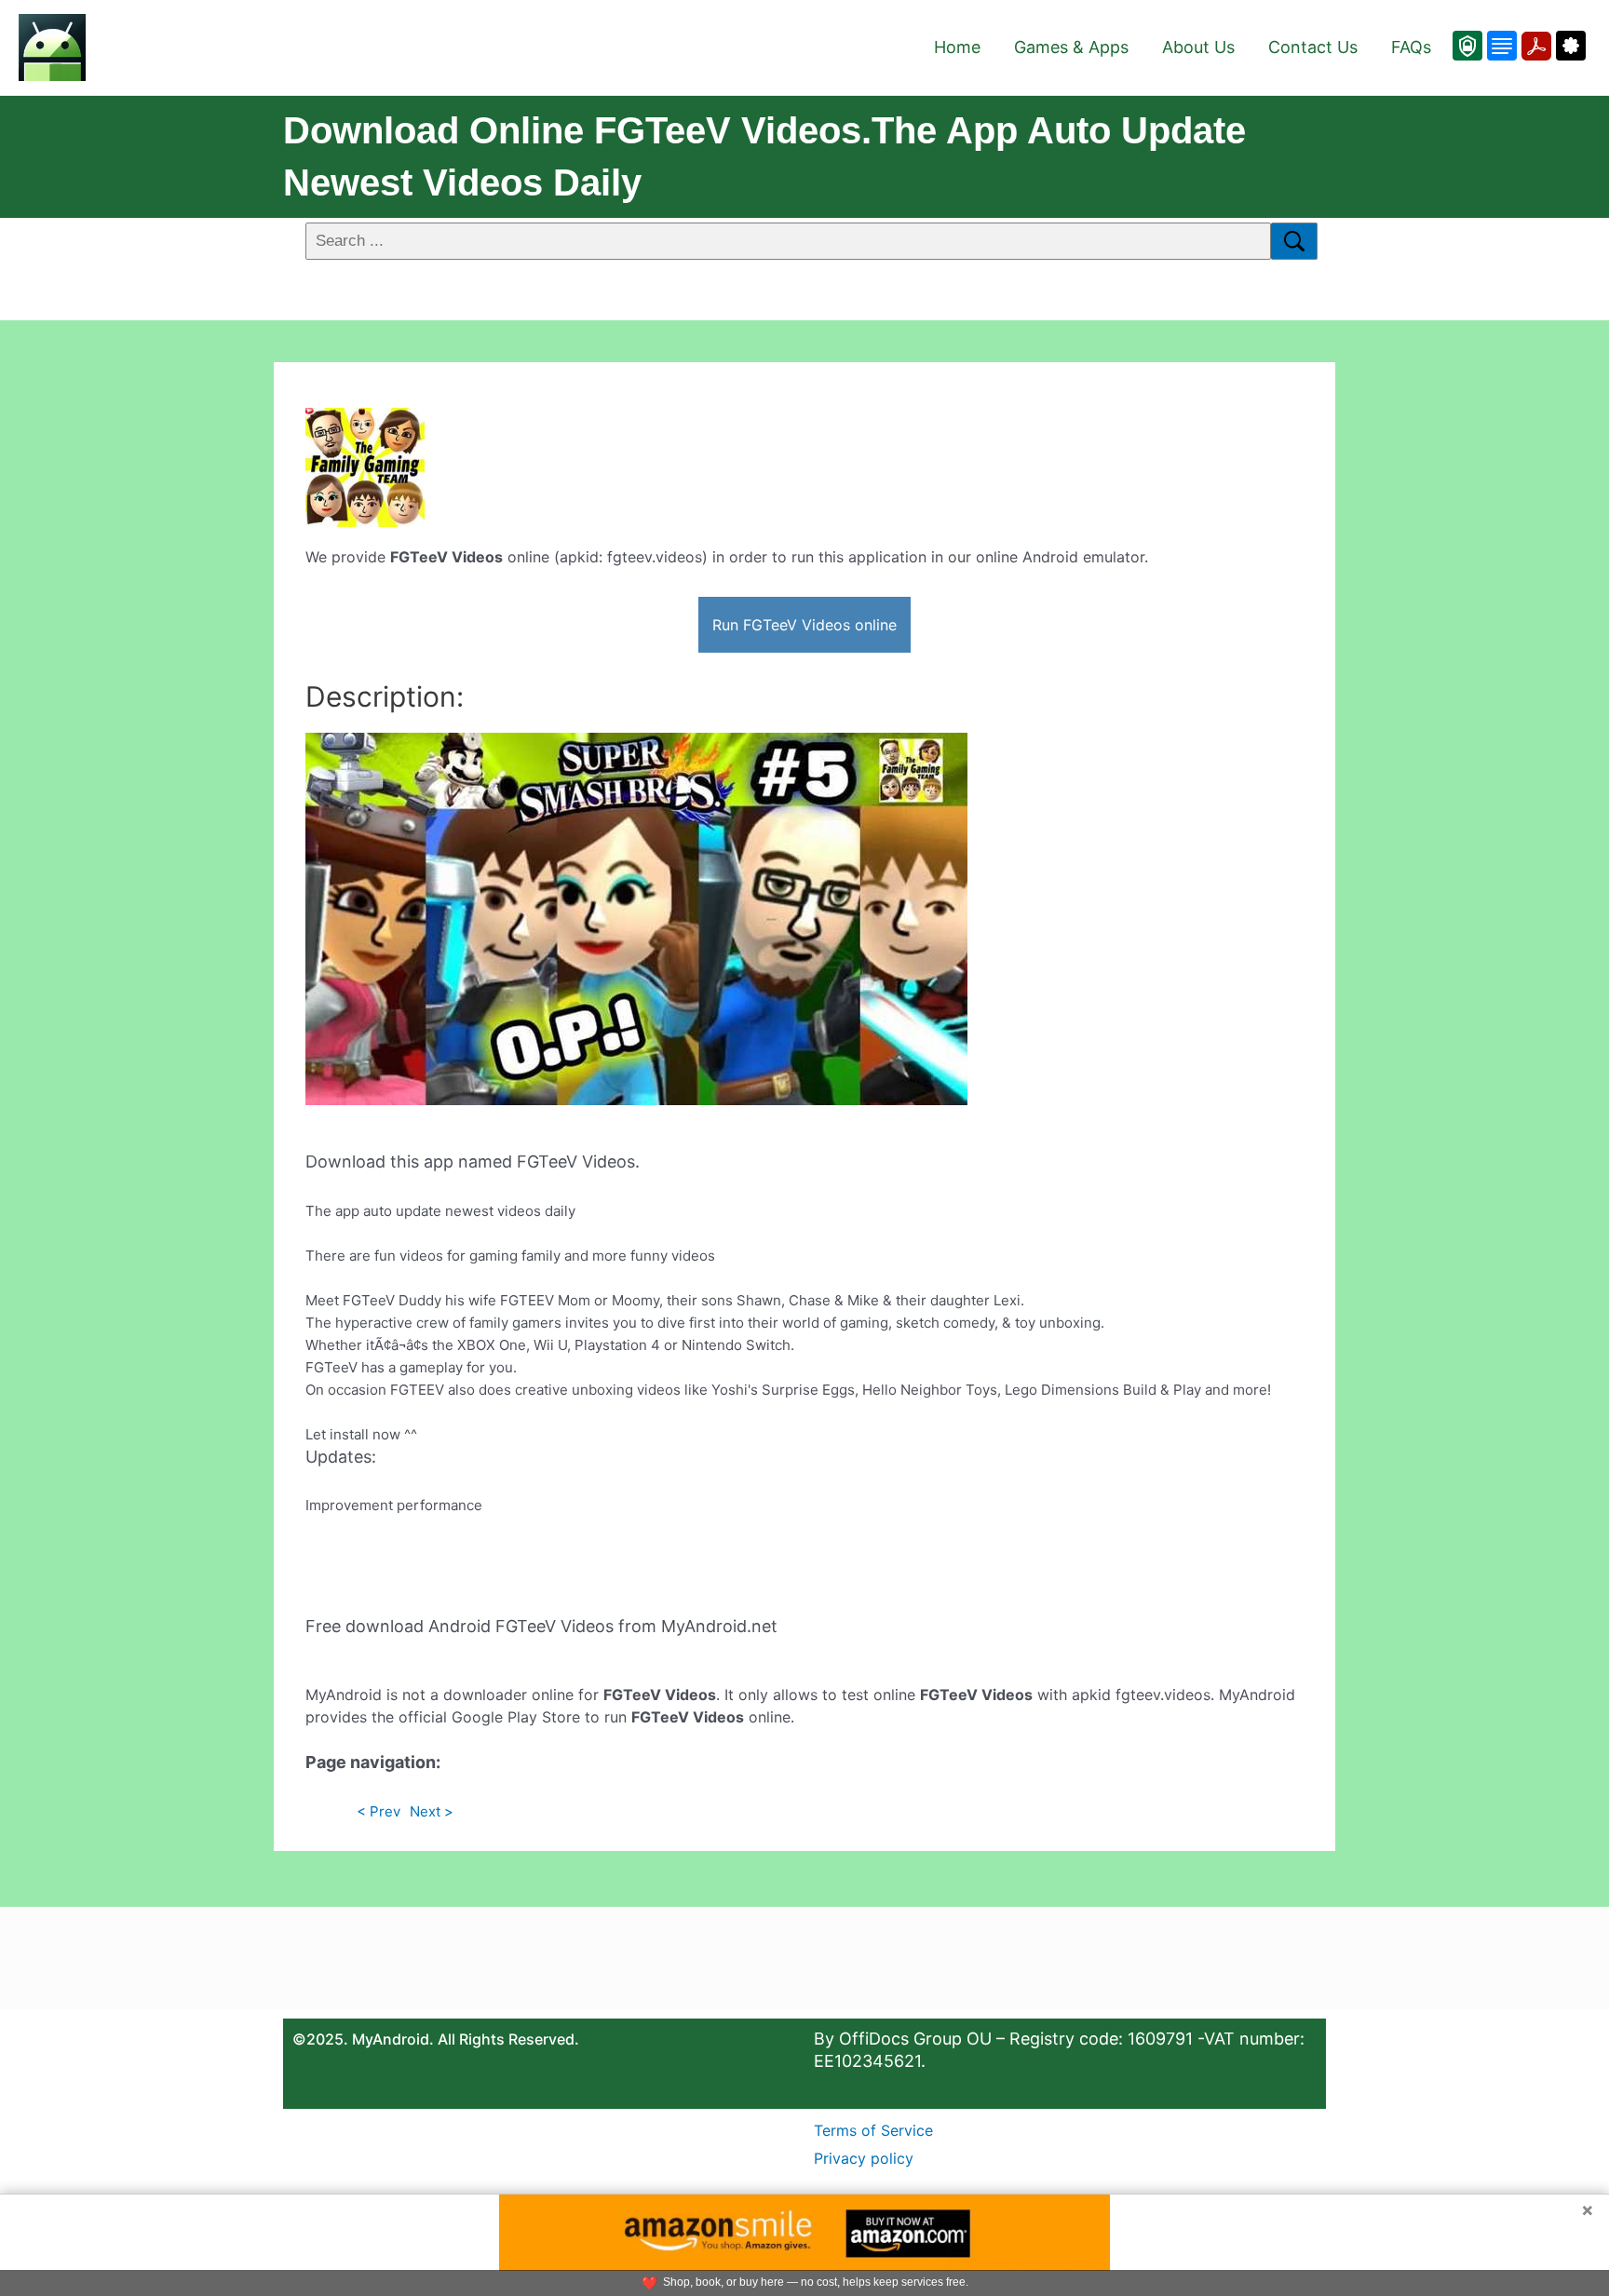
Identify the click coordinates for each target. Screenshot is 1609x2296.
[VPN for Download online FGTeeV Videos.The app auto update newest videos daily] (1467, 46)
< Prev (379, 1811)
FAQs (1411, 47)
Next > (432, 1811)
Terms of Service (873, 2130)
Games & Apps (1071, 47)
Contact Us (1313, 47)
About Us (1198, 47)
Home (957, 47)
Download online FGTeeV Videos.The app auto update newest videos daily (764, 156)
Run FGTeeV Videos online (804, 625)
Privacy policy (864, 2158)
